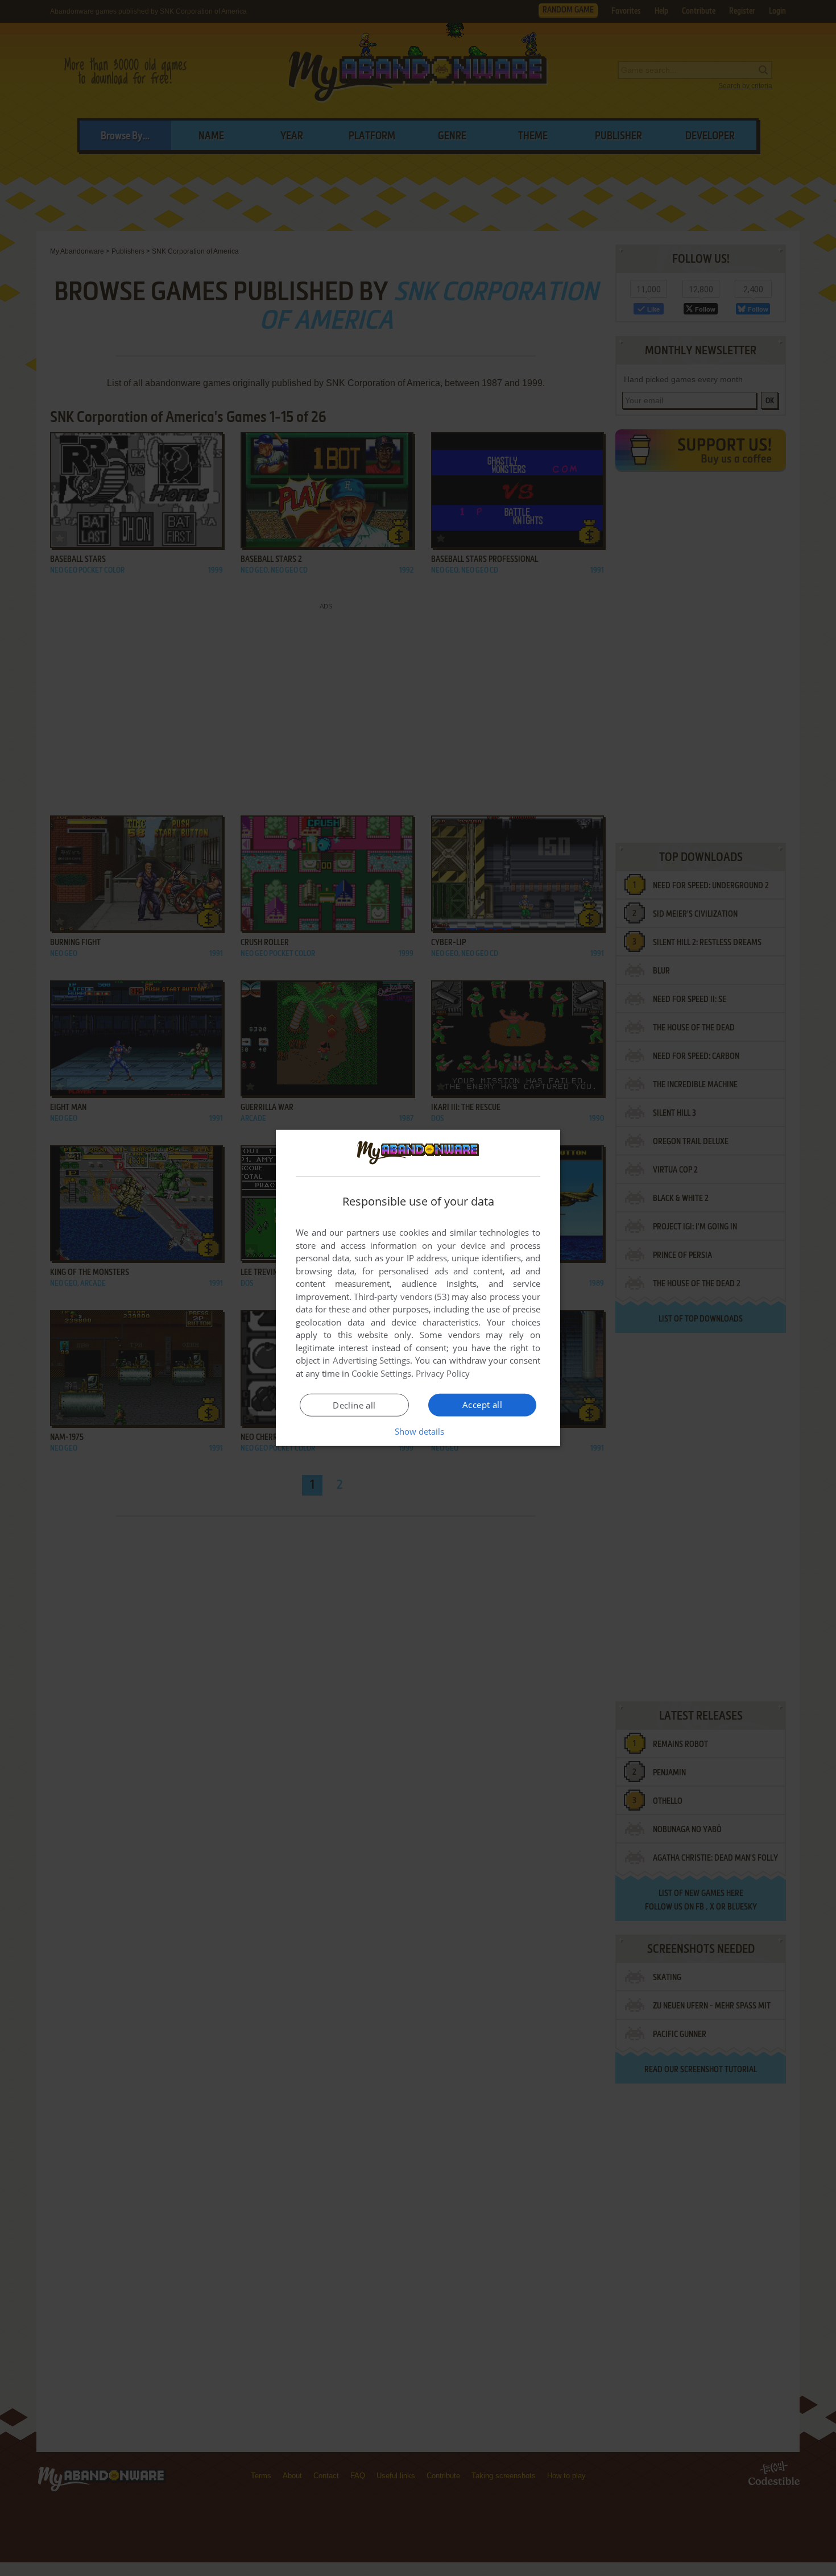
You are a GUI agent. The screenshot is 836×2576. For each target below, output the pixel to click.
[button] (418, 1431)
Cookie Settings (381, 1373)
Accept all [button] (482, 1405)
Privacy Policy (443, 1373)
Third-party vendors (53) (402, 1297)
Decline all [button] (354, 1405)
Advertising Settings (372, 1360)
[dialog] (418, 1288)
